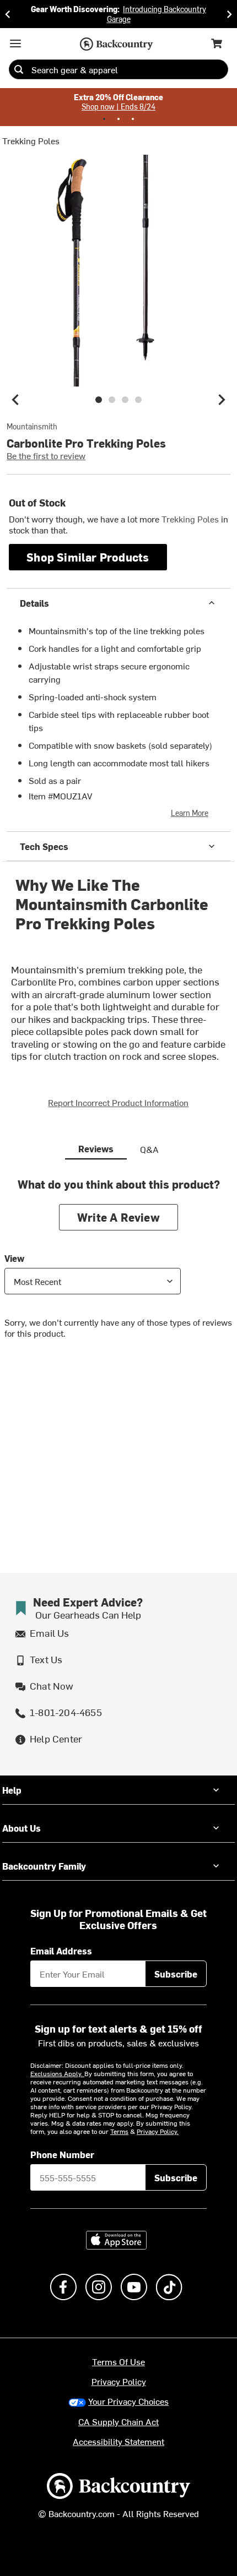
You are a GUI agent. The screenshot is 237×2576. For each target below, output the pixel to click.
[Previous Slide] (8, 14)
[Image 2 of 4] (112, 400)
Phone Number (62, 2154)
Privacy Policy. (158, 2131)
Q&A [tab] (149, 1149)
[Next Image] (222, 400)
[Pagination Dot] (104, 119)
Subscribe (176, 1974)
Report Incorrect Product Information (118, 1102)
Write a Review (118, 1217)
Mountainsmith (32, 427)
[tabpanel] (118, 1267)
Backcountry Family (44, 1866)
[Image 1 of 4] (99, 400)
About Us (21, 1828)
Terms (119, 2131)
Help (12, 1790)
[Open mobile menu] (15, 43)
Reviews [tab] (96, 1148)
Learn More (190, 813)
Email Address (61, 1951)
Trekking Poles (31, 140)
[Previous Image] (15, 400)
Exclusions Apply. (57, 2073)
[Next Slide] (229, 14)
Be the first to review (46, 455)
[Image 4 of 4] (138, 400)
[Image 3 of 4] (125, 400)
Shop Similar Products (88, 557)
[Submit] (19, 69)
